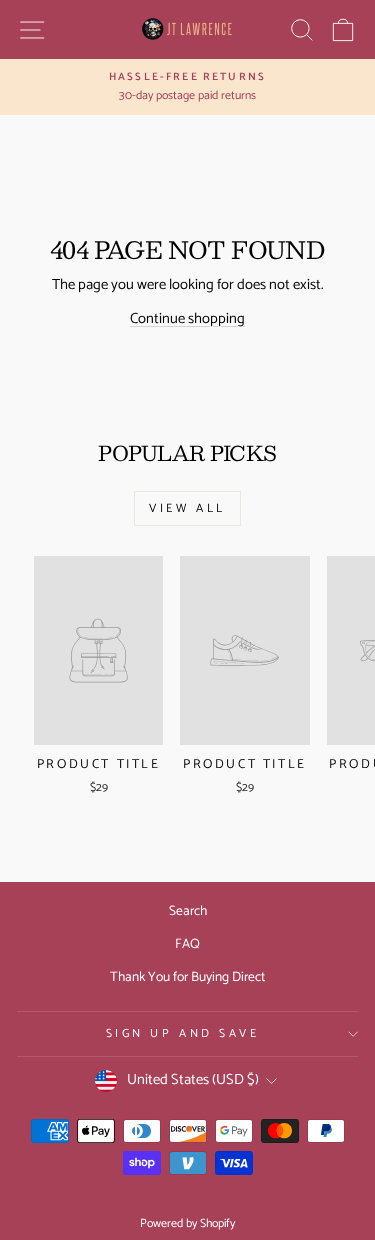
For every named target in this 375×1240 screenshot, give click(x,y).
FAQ (187, 944)
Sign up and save (183, 1033)
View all (187, 508)
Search (188, 911)
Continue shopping (187, 319)
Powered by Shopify (187, 1223)
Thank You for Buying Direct (187, 977)
